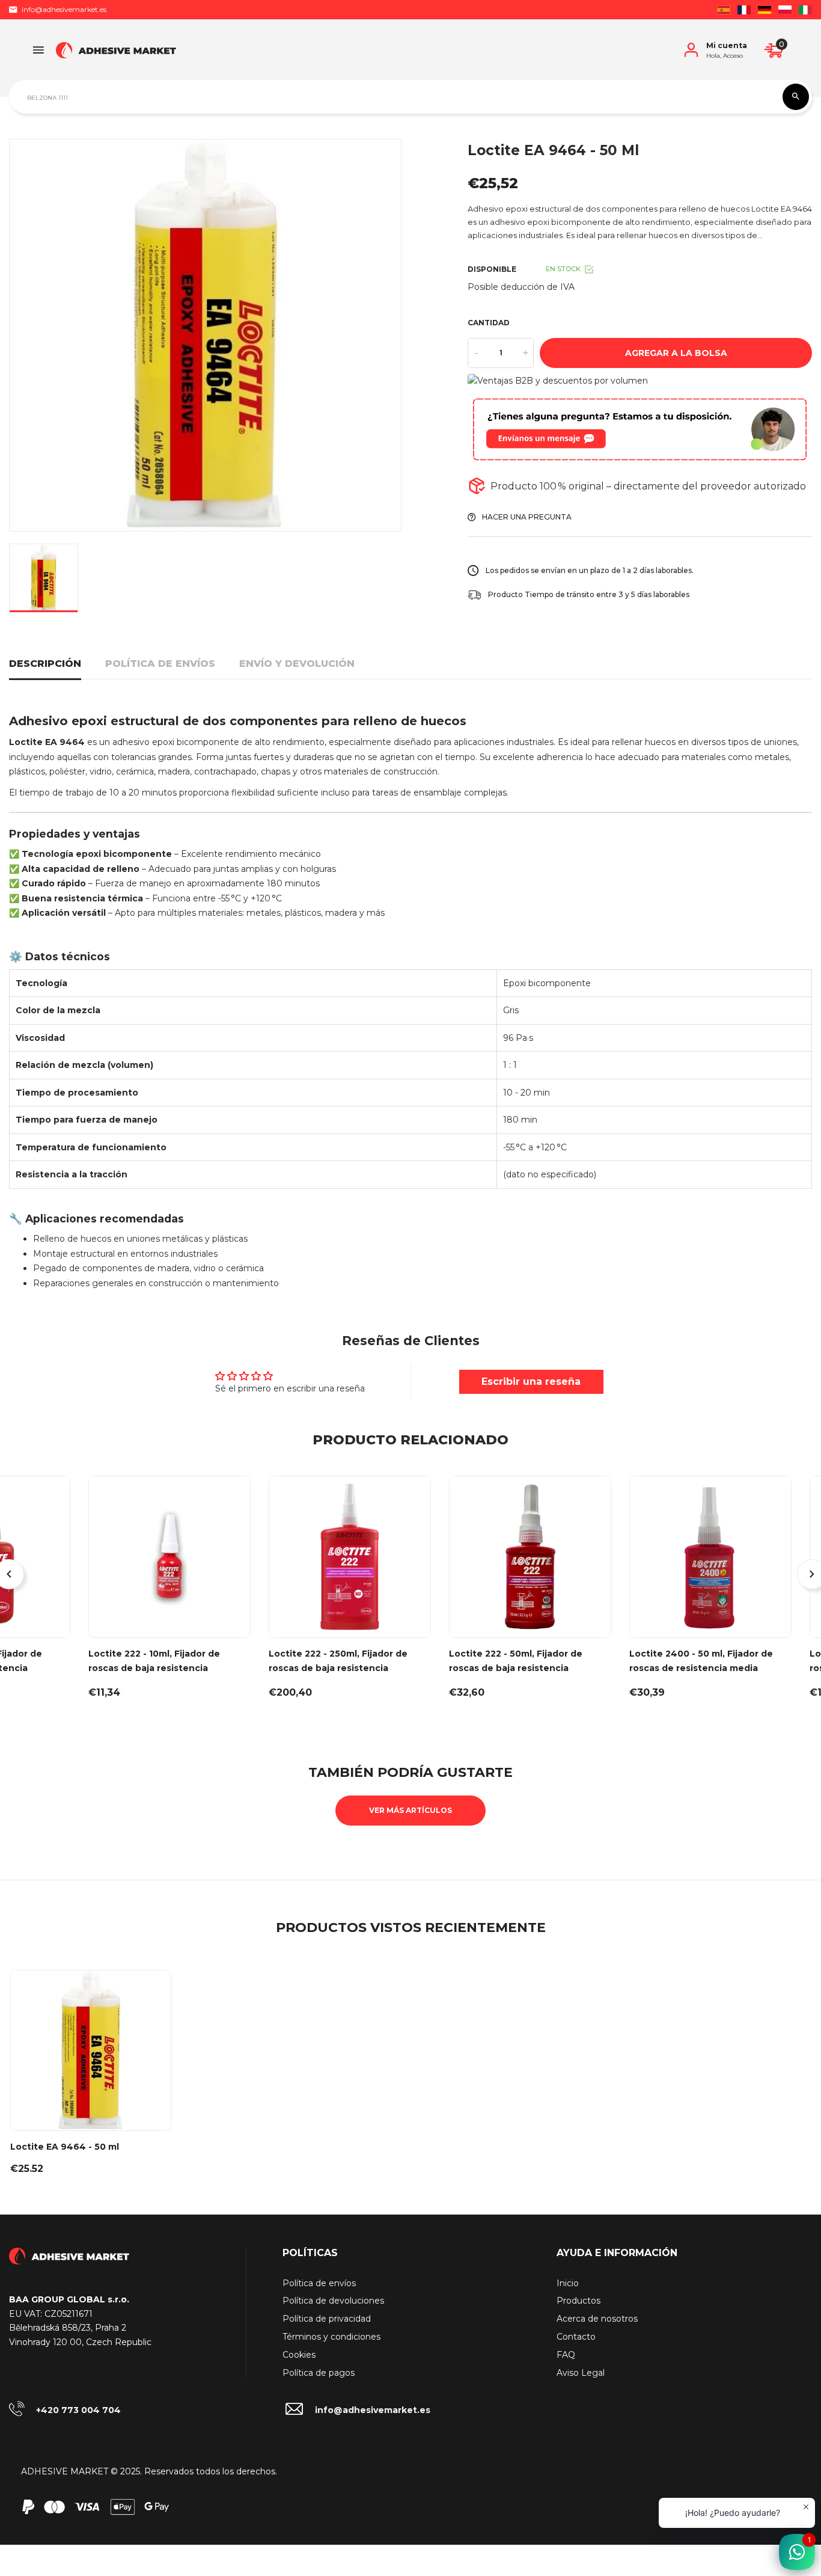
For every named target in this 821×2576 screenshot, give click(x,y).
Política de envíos (160, 664)
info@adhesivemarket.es (64, 9)
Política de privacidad (327, 2319)
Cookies (299, 2355)
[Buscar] (796, 97)
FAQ (566, 2355)
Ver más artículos (410, 1810)
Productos (578, 2301)
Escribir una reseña (531, 1382)
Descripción (45, 664)
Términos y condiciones (331, 2337)
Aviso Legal (581, 2373)
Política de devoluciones (333, 2301)
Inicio (568, 2283)
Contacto (576, 2337)
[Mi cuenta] (691, 50)
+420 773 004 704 (78, 2410)
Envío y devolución (297, 664)
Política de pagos (319, 2373)
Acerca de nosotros (597, 2319)
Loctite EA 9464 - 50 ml (65, 2147)
